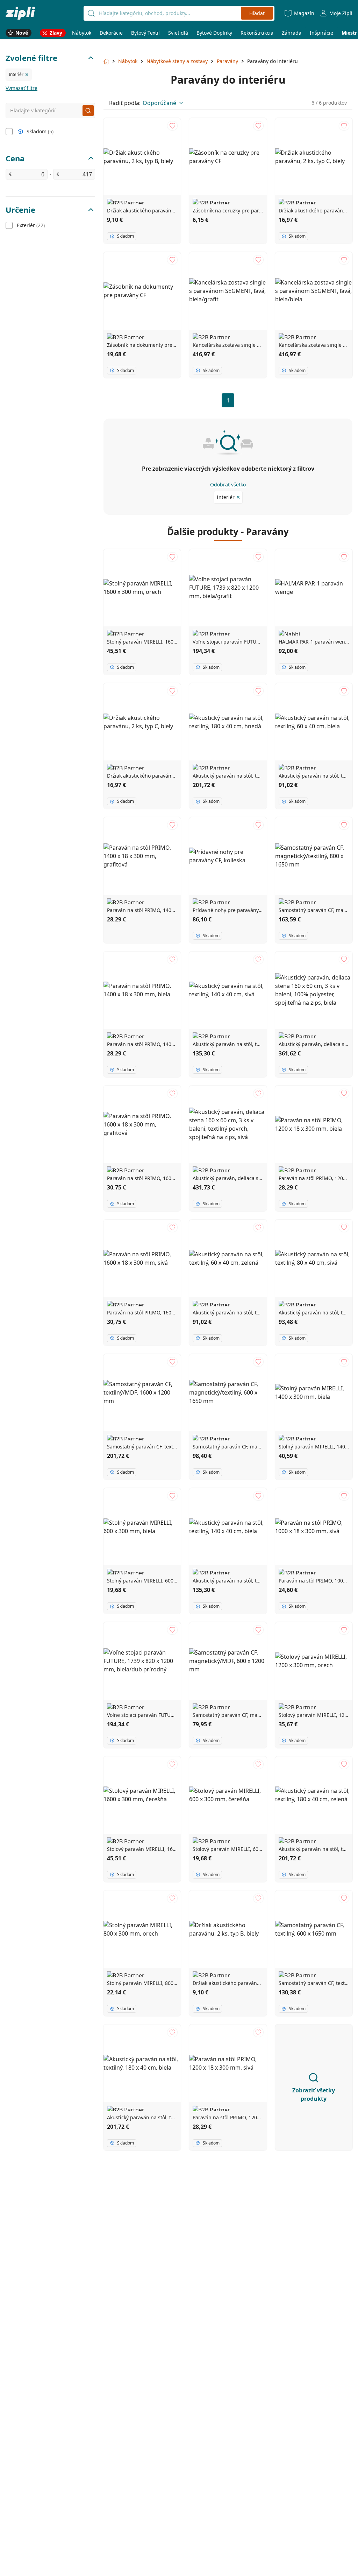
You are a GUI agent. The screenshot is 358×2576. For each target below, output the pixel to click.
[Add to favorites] (172, 126)
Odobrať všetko (228, 485)
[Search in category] (88, 111)
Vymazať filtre (22, 88)
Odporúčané (159, 103)
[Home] (20, 13)
